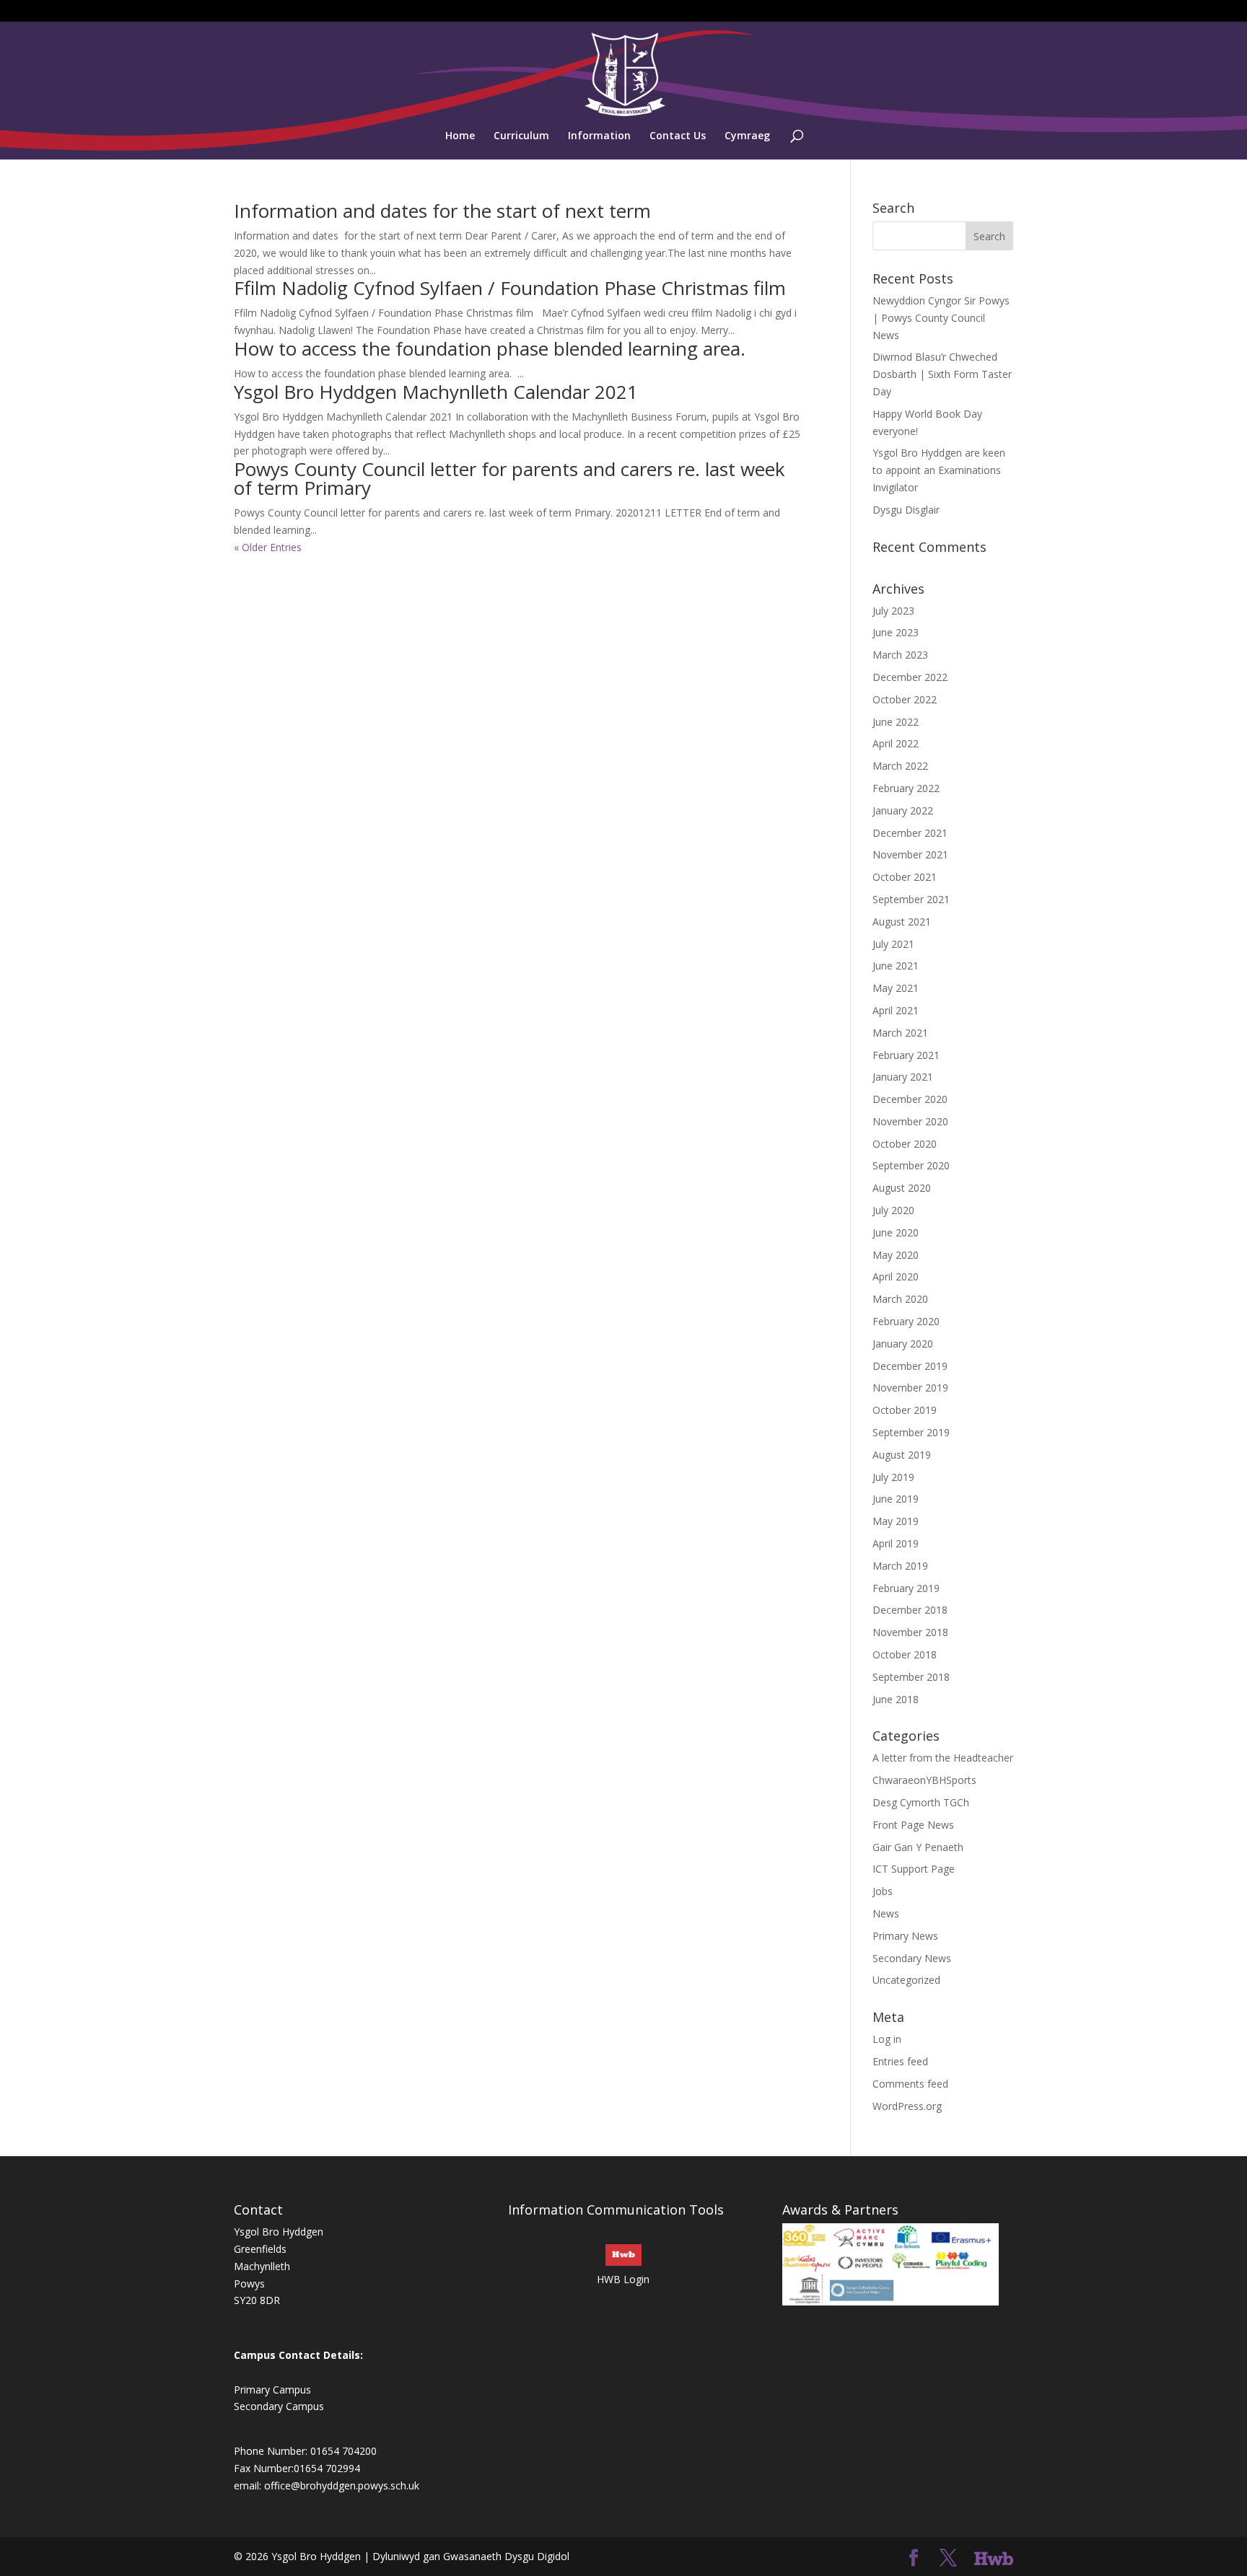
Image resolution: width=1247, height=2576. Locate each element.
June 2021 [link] (896, 966)
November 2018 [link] (910, 1632)
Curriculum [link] (521, 136)
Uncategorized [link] (906, 1980)
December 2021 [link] (910, 833)
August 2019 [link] (902, 1455)
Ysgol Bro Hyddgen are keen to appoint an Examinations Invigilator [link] (939, 470)
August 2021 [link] (902, 922)
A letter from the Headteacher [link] (943, 1758)
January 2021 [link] (903, 1077)
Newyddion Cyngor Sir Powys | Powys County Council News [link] (941, 318)
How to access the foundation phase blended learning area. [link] (490, 348)
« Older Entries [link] (268, 547)
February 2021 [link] (906, 1055)
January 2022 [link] (903, 810)
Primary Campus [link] (272, 2390)
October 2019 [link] (905, 1410)
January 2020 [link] (903, 1344)
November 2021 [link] (910, 854)
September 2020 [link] (911, 1165)
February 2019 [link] (906, 1588)
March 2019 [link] (900, 1566)
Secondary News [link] (912, 1958)
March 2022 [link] (900, 766)
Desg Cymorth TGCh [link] (921, 1802)
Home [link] (460, 136)
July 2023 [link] (893, 611)
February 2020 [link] (906, 1321)
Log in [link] (887, 2039)
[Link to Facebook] (914, 2558)
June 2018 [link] (896, 1699)
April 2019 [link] (896, 1543)
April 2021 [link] (896, 1010)
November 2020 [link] (910, 1121)
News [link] (886, 1913)
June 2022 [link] (896, 722)
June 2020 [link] (896, 1232)
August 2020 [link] (902, 1188)
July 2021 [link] (893, 944)
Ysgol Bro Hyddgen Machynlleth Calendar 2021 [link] (436, 392)
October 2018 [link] (905, 1654)
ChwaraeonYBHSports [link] (924, 1780)
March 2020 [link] (900, 1299)
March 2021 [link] (900, 1033)
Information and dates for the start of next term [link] (442, 211)
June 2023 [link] (896, 632)
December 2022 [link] (910, 677)
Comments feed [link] (910, 2084)
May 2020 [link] (896, 1255)
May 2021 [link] (896, 988)
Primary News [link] (905, 1936)
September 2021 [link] (911, 899)
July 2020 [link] (893, 1210)
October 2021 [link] (905, 877)
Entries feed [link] (900, 2061)
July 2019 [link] (893, 1477)
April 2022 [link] (896, 743)
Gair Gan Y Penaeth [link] (918, 1847)
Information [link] (599, 136)
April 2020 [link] (896, 1276)
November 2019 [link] (910, 1388)
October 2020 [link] (905, 1144)
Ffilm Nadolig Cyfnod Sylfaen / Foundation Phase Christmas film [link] (510, 288)
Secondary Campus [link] (279, 2406)
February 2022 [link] (906, 788)
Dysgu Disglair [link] (906, 510)
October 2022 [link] (905, 699)
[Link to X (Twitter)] (948, 2558)
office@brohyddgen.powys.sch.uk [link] (342, 2485)
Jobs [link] (883, 1891)
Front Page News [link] (913, 1825)
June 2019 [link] (896, 1499)
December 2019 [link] (910, 1366)
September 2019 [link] (911, 1432)
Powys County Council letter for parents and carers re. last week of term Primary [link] (509, 478)
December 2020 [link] (910, 1099)
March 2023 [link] (900, 655)
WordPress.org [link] (907, 2106)
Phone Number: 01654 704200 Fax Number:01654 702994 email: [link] (305, 2468)
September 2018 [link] (911, 1677)
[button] (989, 236)
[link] (625, 73)
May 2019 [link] (896, 1521)
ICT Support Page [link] (914, 1869)
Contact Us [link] (678, 136)
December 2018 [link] (910, 1610)
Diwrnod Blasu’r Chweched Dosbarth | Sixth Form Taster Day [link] (942, 374)
